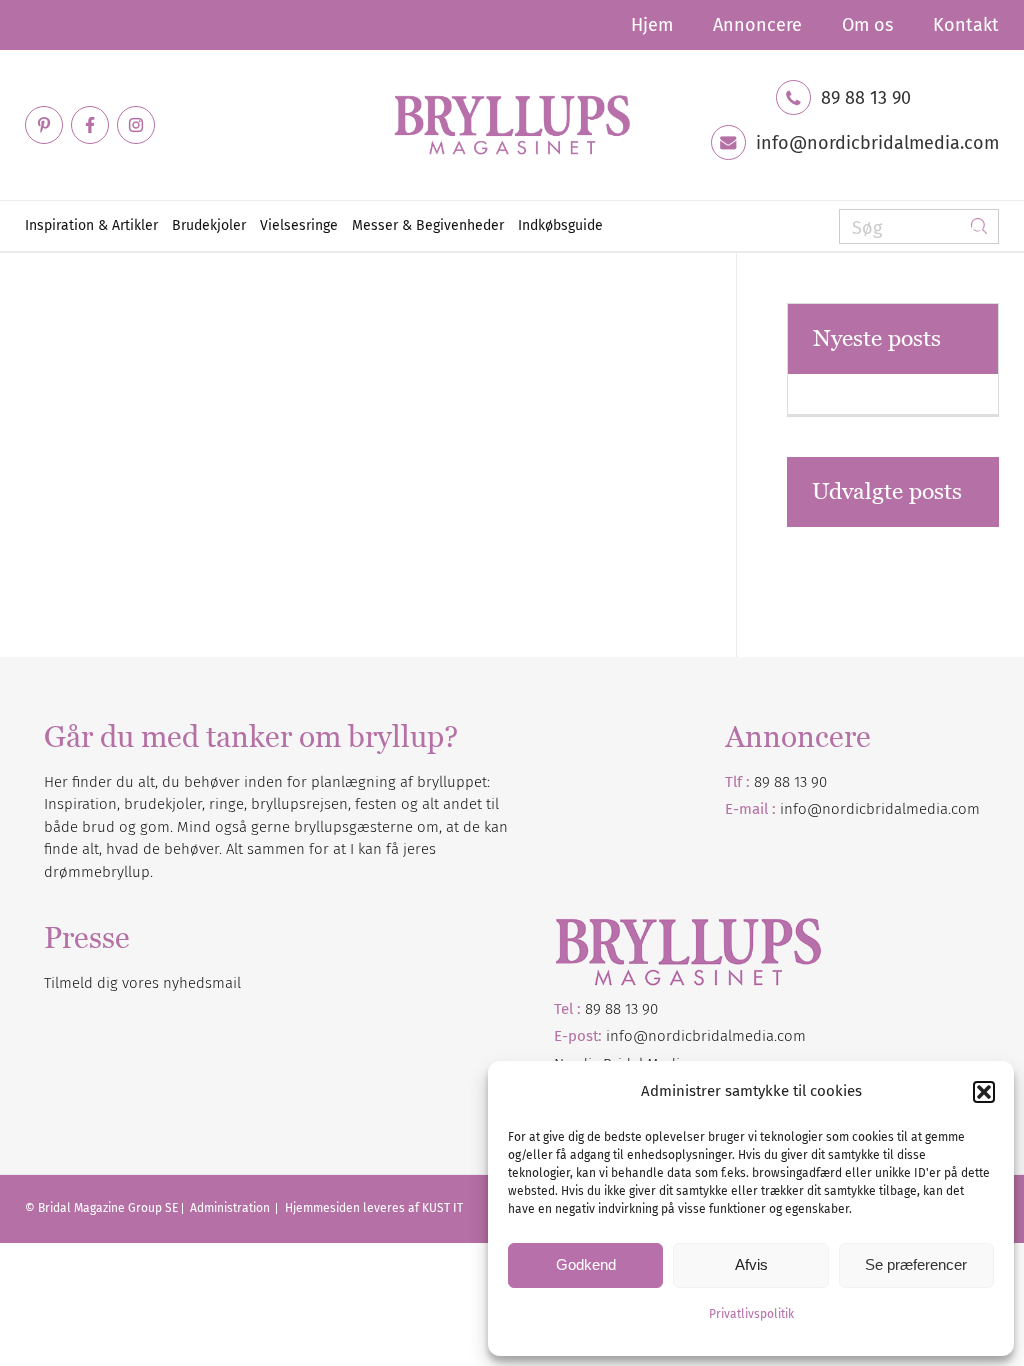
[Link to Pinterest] (44, 125)
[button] (984, 1092)
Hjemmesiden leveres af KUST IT (374, 1208)
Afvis (751, 1264)
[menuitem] (652, 25)
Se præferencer (916, 1264)
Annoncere (757, 25)
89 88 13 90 (866, 98)
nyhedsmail (202, 983)
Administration (231, 1208)
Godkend (586, 1264)
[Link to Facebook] (90, 125)
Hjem (652, 25)
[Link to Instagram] (136, 125)
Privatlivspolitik (751, 1314)
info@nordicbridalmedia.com (877, 143)
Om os (867, 25)
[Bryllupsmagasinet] (512, 125)
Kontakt (966, 25)
